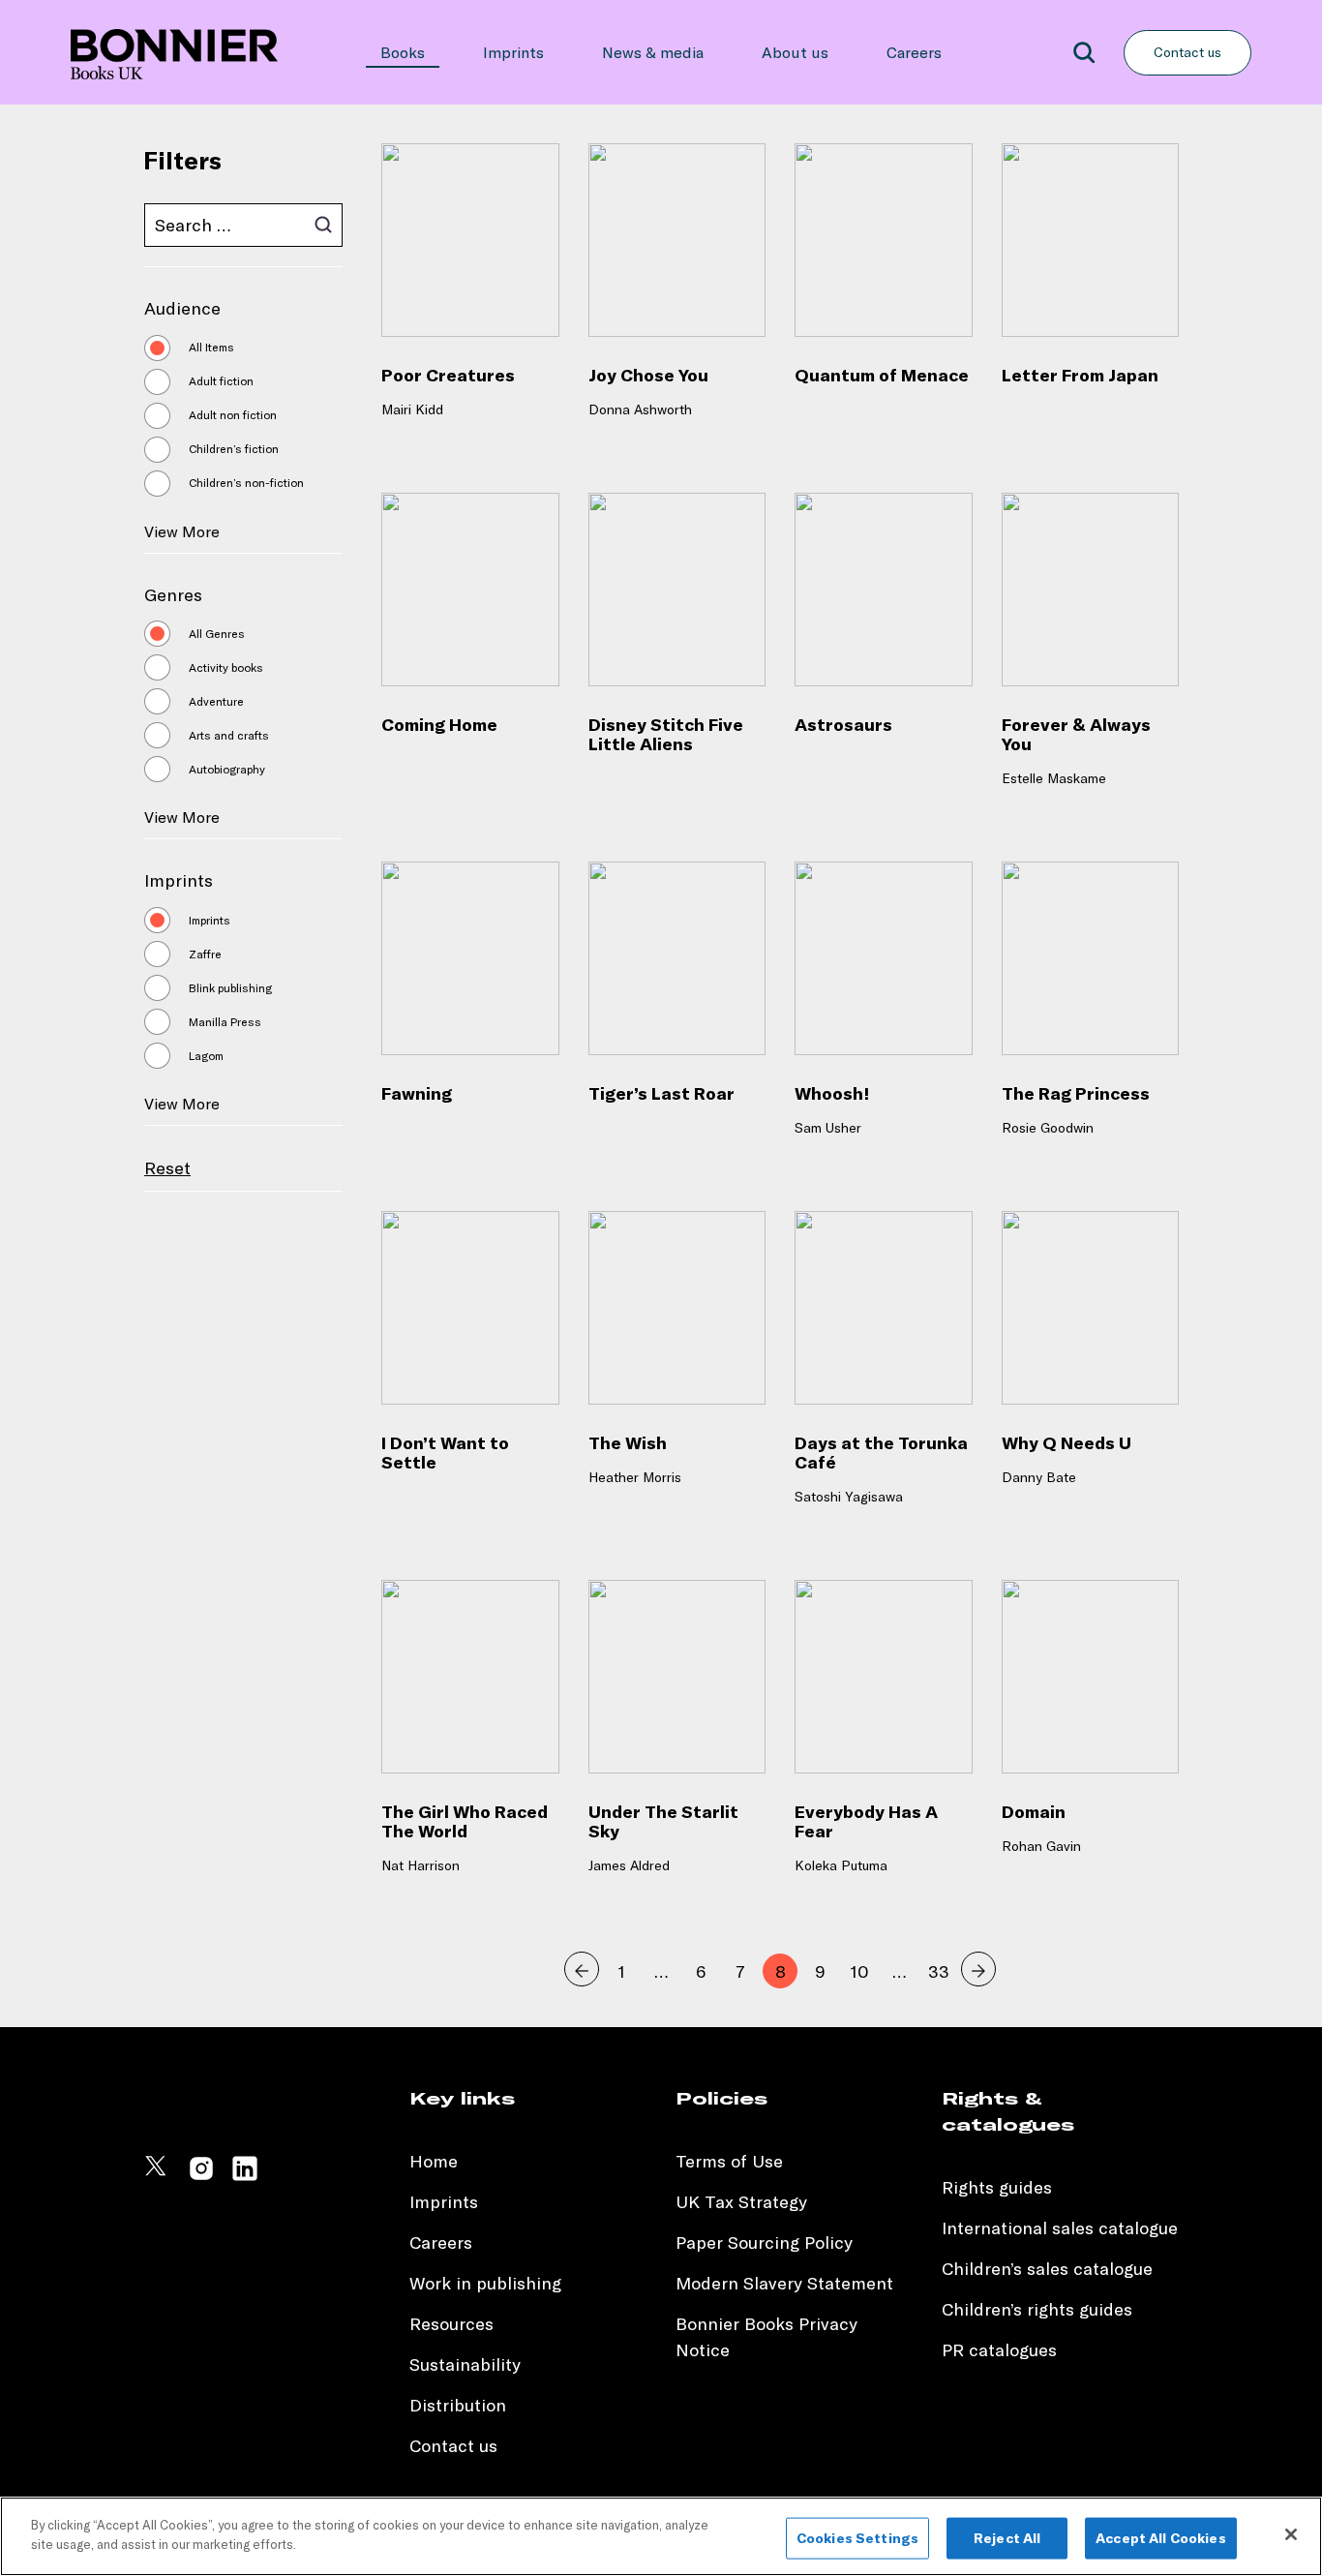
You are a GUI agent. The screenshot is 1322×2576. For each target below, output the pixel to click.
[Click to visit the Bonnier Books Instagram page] (201, 2177)
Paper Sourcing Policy (764, 2243)
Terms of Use (729, 2161)
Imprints (513, 52)
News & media (653, 52)
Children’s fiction (234, 449)
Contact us (1187, 52)
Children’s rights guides (1037, 2309)
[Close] (1291, 2534)
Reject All (1007, 2538)
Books (403, 52)
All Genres (217, 634)
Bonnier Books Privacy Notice (766, 2337)
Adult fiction (221, 381)
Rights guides (997, 2187)
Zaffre (205, 954)
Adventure (216, 701)
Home (434, 2161)
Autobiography (227, 769)
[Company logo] (174, 52)
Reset (167, 1168)
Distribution (458, 2405)
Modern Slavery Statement (784, 2283)
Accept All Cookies (1161, 2538)
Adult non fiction (233, 415)
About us (795, 52)
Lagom (206, 1056)
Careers (914, 52)
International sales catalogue (1060, 2228)
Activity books (226, 667)
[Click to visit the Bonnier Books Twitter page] (158, 2177)
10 (860, 1971)
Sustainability (467, 2364)
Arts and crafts (229, 735)
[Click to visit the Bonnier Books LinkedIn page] (245, 2177)
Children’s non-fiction (246, 483)
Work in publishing (485, 2283)
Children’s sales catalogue (1047, 2269)
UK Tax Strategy (741, 2202)
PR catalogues (999, 2350)
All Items (211, 347)
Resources (451, 2324)
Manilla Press (225, 1022)
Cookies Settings (857, 2538)
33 (939, 1971)
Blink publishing (230, 988)
